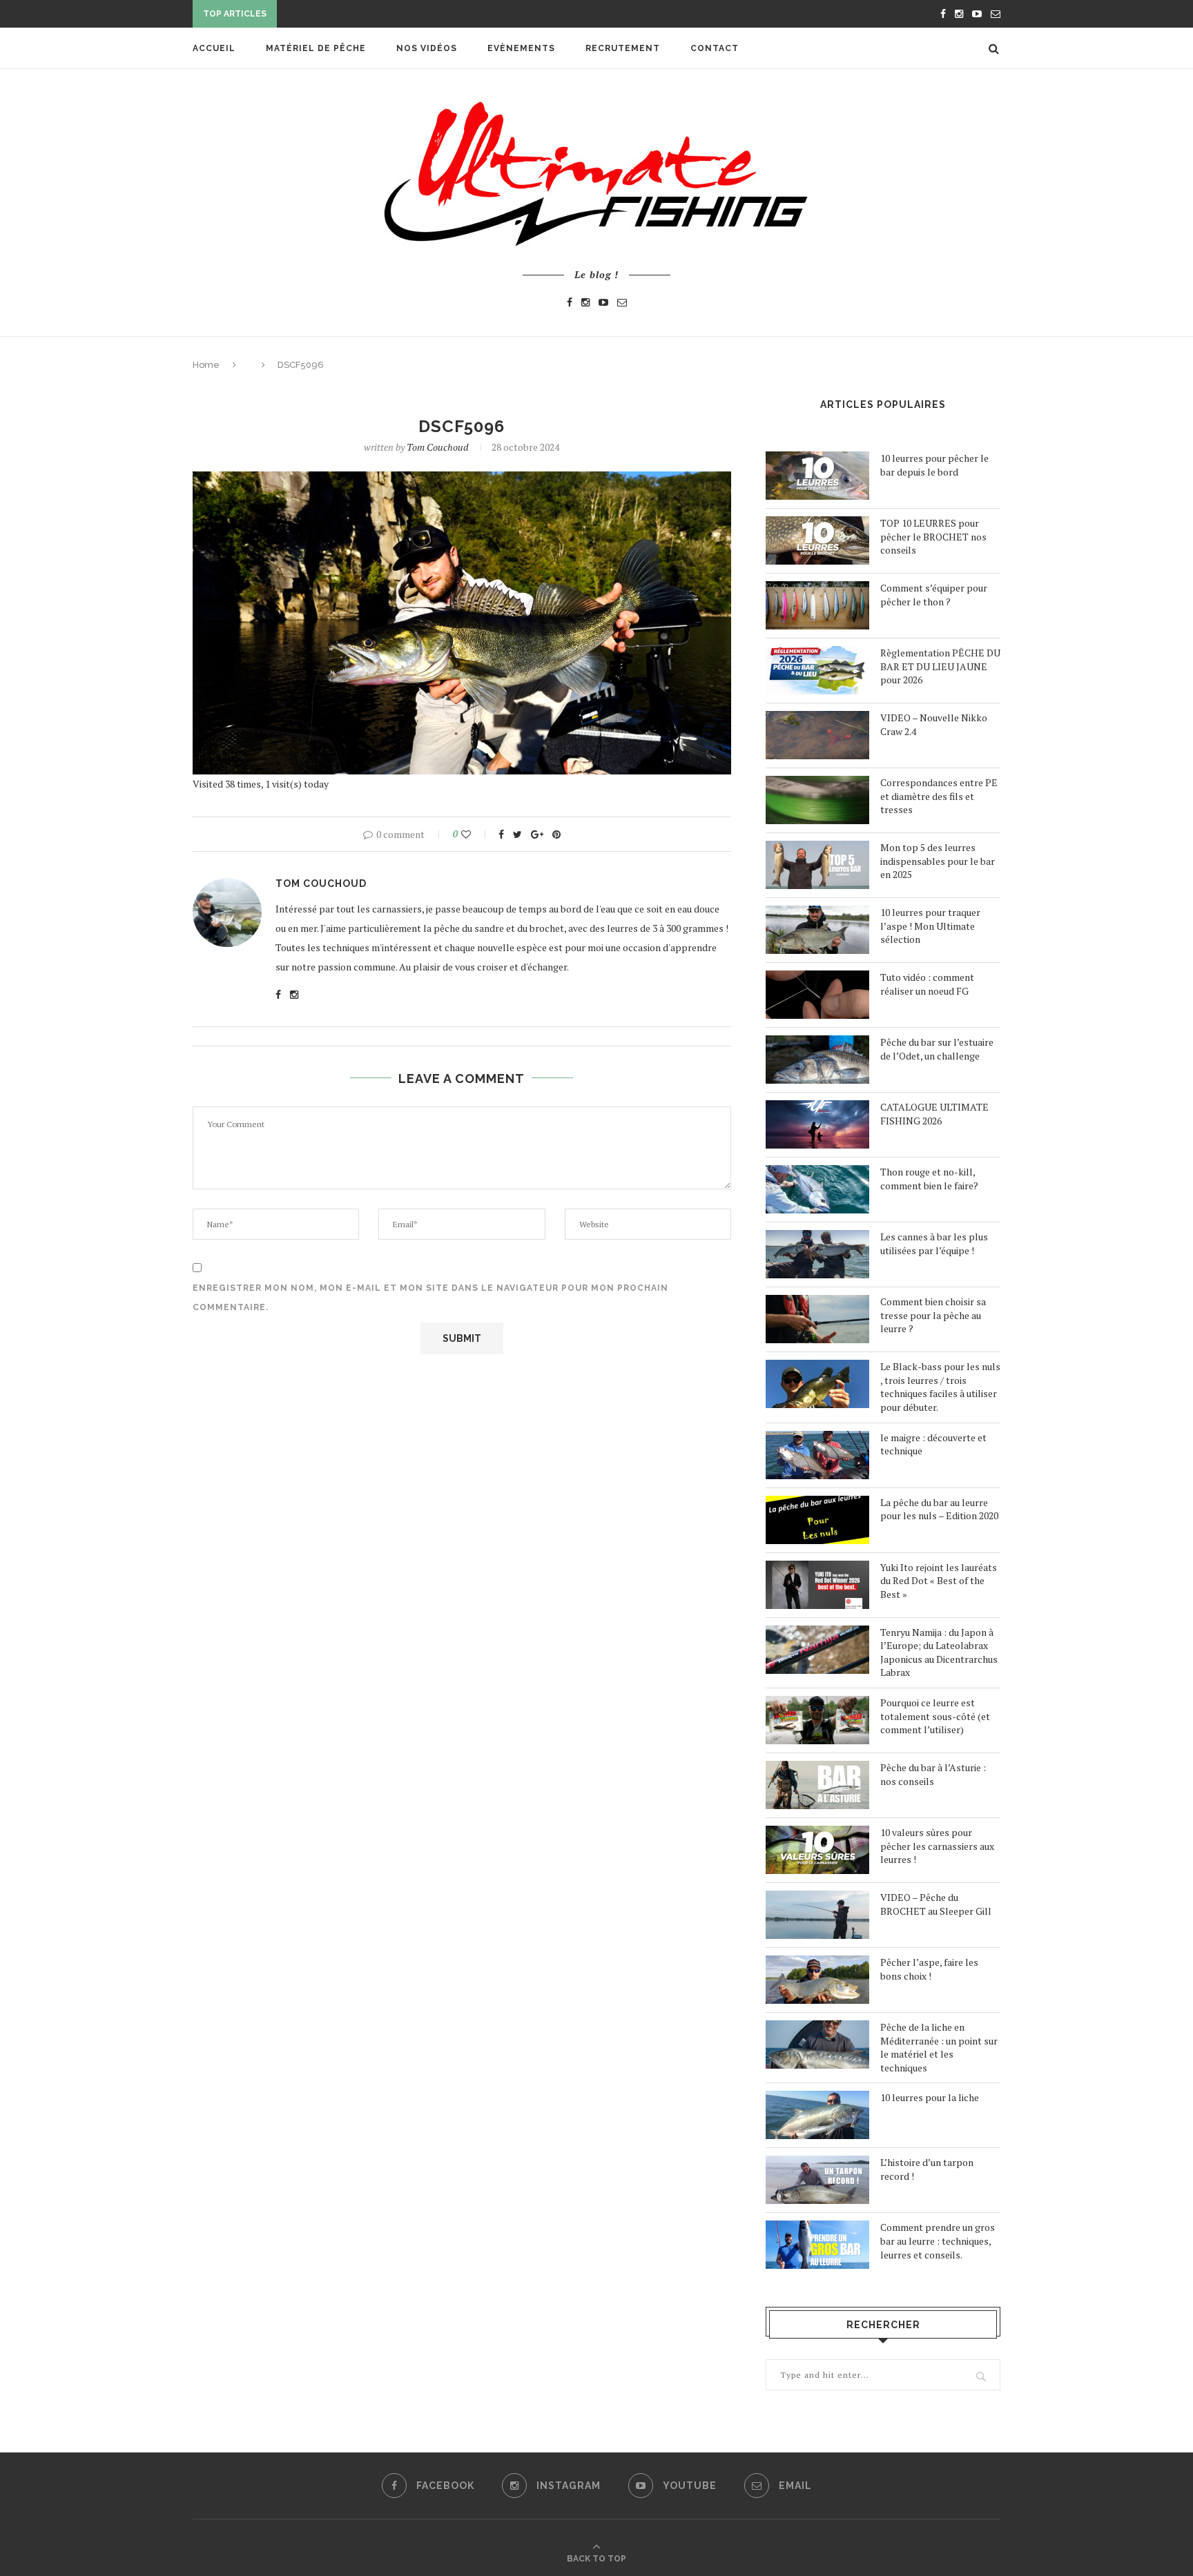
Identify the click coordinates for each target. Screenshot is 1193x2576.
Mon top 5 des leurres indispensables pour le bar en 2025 (938, 861)
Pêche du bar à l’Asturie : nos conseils (933, 1774)
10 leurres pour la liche (930, 2097)
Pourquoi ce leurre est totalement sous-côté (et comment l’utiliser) (935, 1716)
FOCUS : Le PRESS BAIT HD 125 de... (365, 15)
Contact (715, 48)
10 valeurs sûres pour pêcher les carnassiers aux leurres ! (937, 1846)
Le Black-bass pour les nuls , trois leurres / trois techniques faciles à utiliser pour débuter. (940, 1387)
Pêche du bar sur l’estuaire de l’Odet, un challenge (937, 1049)
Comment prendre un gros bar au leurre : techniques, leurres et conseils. (938, 2241)
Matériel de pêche (316, 48)
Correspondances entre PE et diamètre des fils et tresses (939, 796)
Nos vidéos (427, 48)
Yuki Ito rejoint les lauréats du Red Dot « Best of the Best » (939, 1581)
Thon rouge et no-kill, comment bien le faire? (929, 1179)
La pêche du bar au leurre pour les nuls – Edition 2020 (939, 1509)
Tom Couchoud (437, 447)
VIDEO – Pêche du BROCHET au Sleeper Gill (936, 1904)
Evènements (521, 48)
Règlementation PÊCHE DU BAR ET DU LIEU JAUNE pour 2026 (940, 666)
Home (206, 365)
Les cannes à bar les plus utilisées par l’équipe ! (934, 1243)
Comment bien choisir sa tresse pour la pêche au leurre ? (933, 1315)
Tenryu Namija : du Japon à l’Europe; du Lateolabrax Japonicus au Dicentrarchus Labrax (939, 1652)
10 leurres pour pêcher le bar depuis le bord (934, 465)
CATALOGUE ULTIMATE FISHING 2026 (934, 1114)
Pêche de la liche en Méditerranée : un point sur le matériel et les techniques (939, 2047)
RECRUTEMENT (623, 48)
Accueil (214, 48)
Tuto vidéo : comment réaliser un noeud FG (927, 984)
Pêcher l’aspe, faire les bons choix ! (929, 1969)
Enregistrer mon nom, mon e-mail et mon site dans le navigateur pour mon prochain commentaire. (430, 1298)
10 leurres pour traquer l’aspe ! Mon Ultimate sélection (930, 926)
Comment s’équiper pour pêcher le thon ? (934, 595)
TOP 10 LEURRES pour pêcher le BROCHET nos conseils (933, 536)
